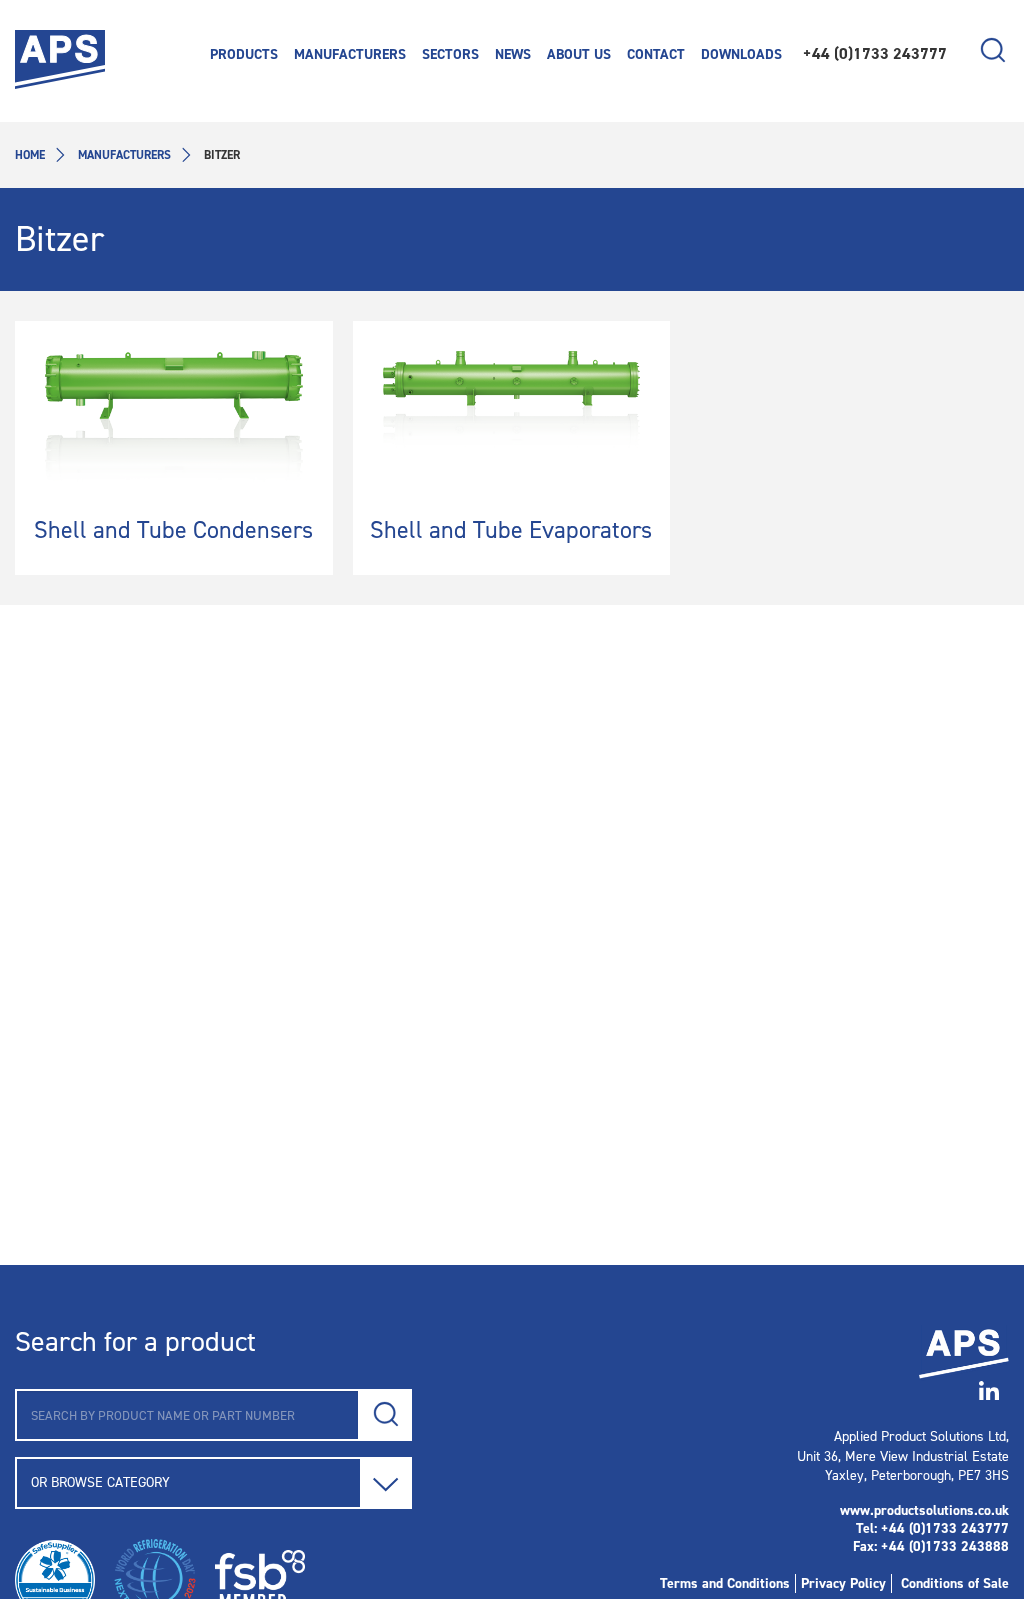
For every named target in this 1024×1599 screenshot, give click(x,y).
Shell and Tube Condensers (173, 530)
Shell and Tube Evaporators (511, 530)
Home (30, 155)
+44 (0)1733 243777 (875, 53)
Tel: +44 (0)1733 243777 (932, 1528)
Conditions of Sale (955, 1583)
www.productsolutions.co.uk (924, 1510)
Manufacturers (124, 155)
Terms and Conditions (725, 1583)
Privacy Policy (843, 1583)
